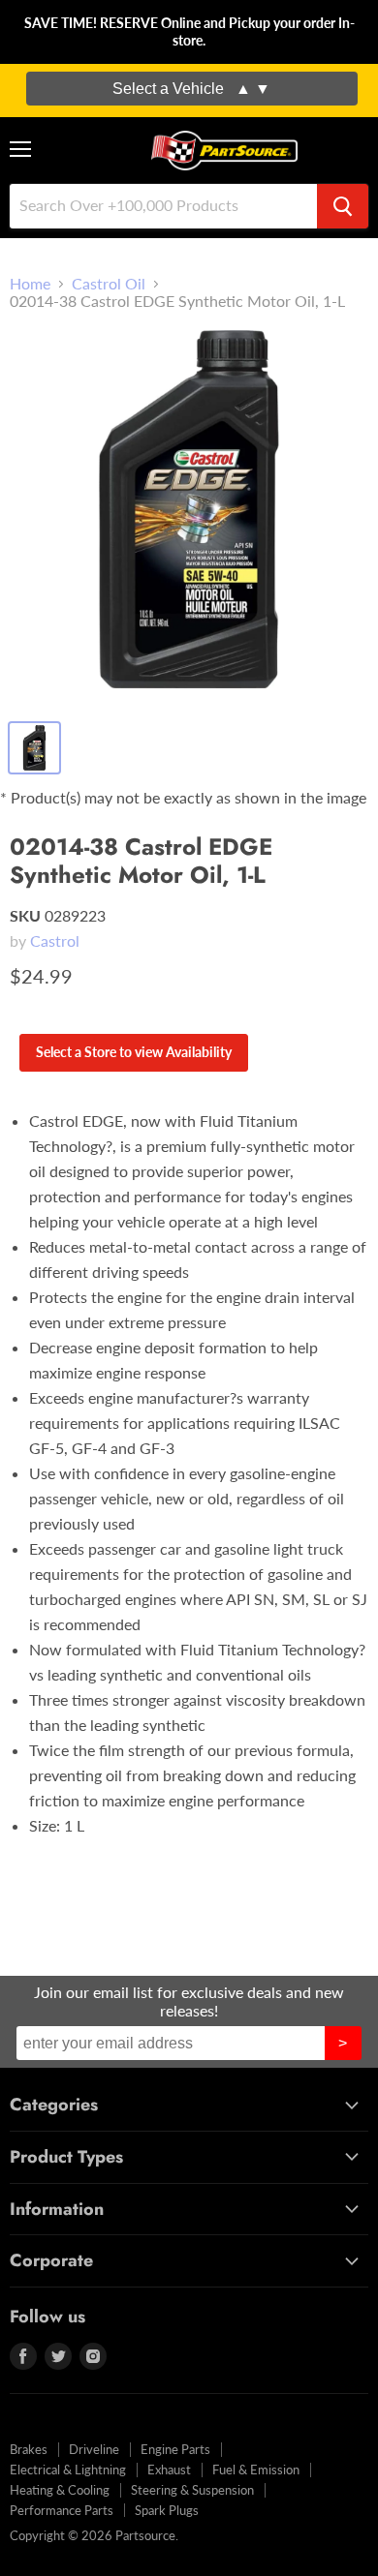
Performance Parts (62, 2510)
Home (30, 284)
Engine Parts (175, 2449)
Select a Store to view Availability (134, 1052)
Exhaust (169, 2470)
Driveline (94, 2449)
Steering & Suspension (192, 2490)
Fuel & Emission (256, 2470)
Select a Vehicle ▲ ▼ (191, 89)
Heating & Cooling (60, 2490)
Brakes (29, 2449)
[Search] (343, 206)
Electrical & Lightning (68, 2470)
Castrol (55, 940)
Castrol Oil (109, 284)
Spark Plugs (167, 2510)
